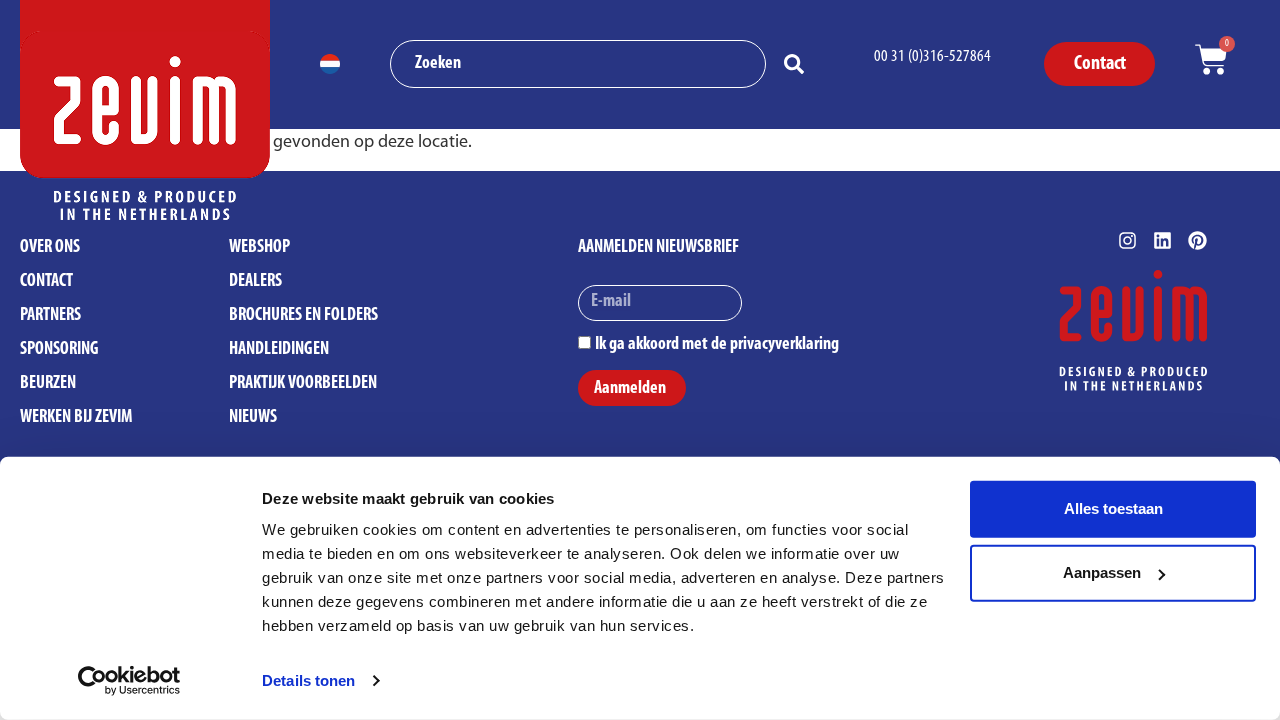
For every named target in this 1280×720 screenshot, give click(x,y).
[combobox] (578, 64)
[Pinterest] (1197, 240)
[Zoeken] (798, 64)
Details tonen (308, 680)
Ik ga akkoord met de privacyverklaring (717, 344)
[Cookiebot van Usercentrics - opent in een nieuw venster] (129, 681)
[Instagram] (1127, 240)
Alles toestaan (1113, 508)
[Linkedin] (1162, 240)
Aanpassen (1102, 572)
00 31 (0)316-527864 (932, 56)
